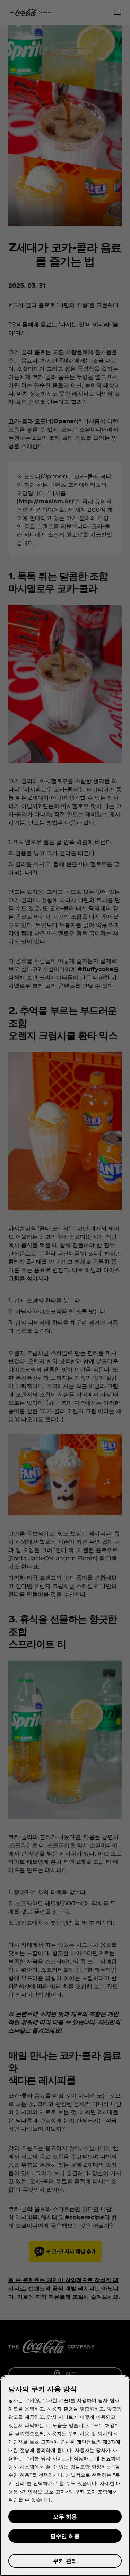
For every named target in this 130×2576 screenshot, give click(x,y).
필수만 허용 (65, 2536)
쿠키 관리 (65, 2561)
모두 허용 (65, 2516)
